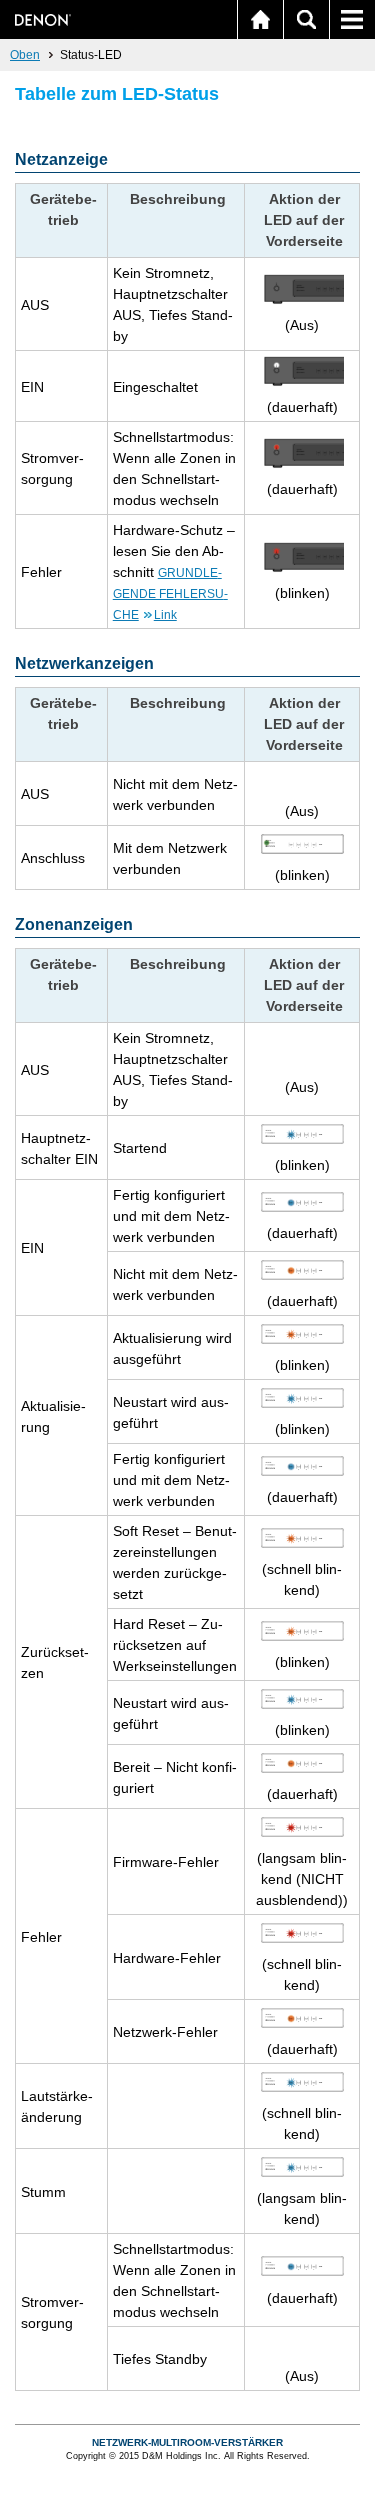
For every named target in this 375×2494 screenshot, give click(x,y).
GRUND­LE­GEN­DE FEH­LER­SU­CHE (170, 594)
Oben (25, 55)
